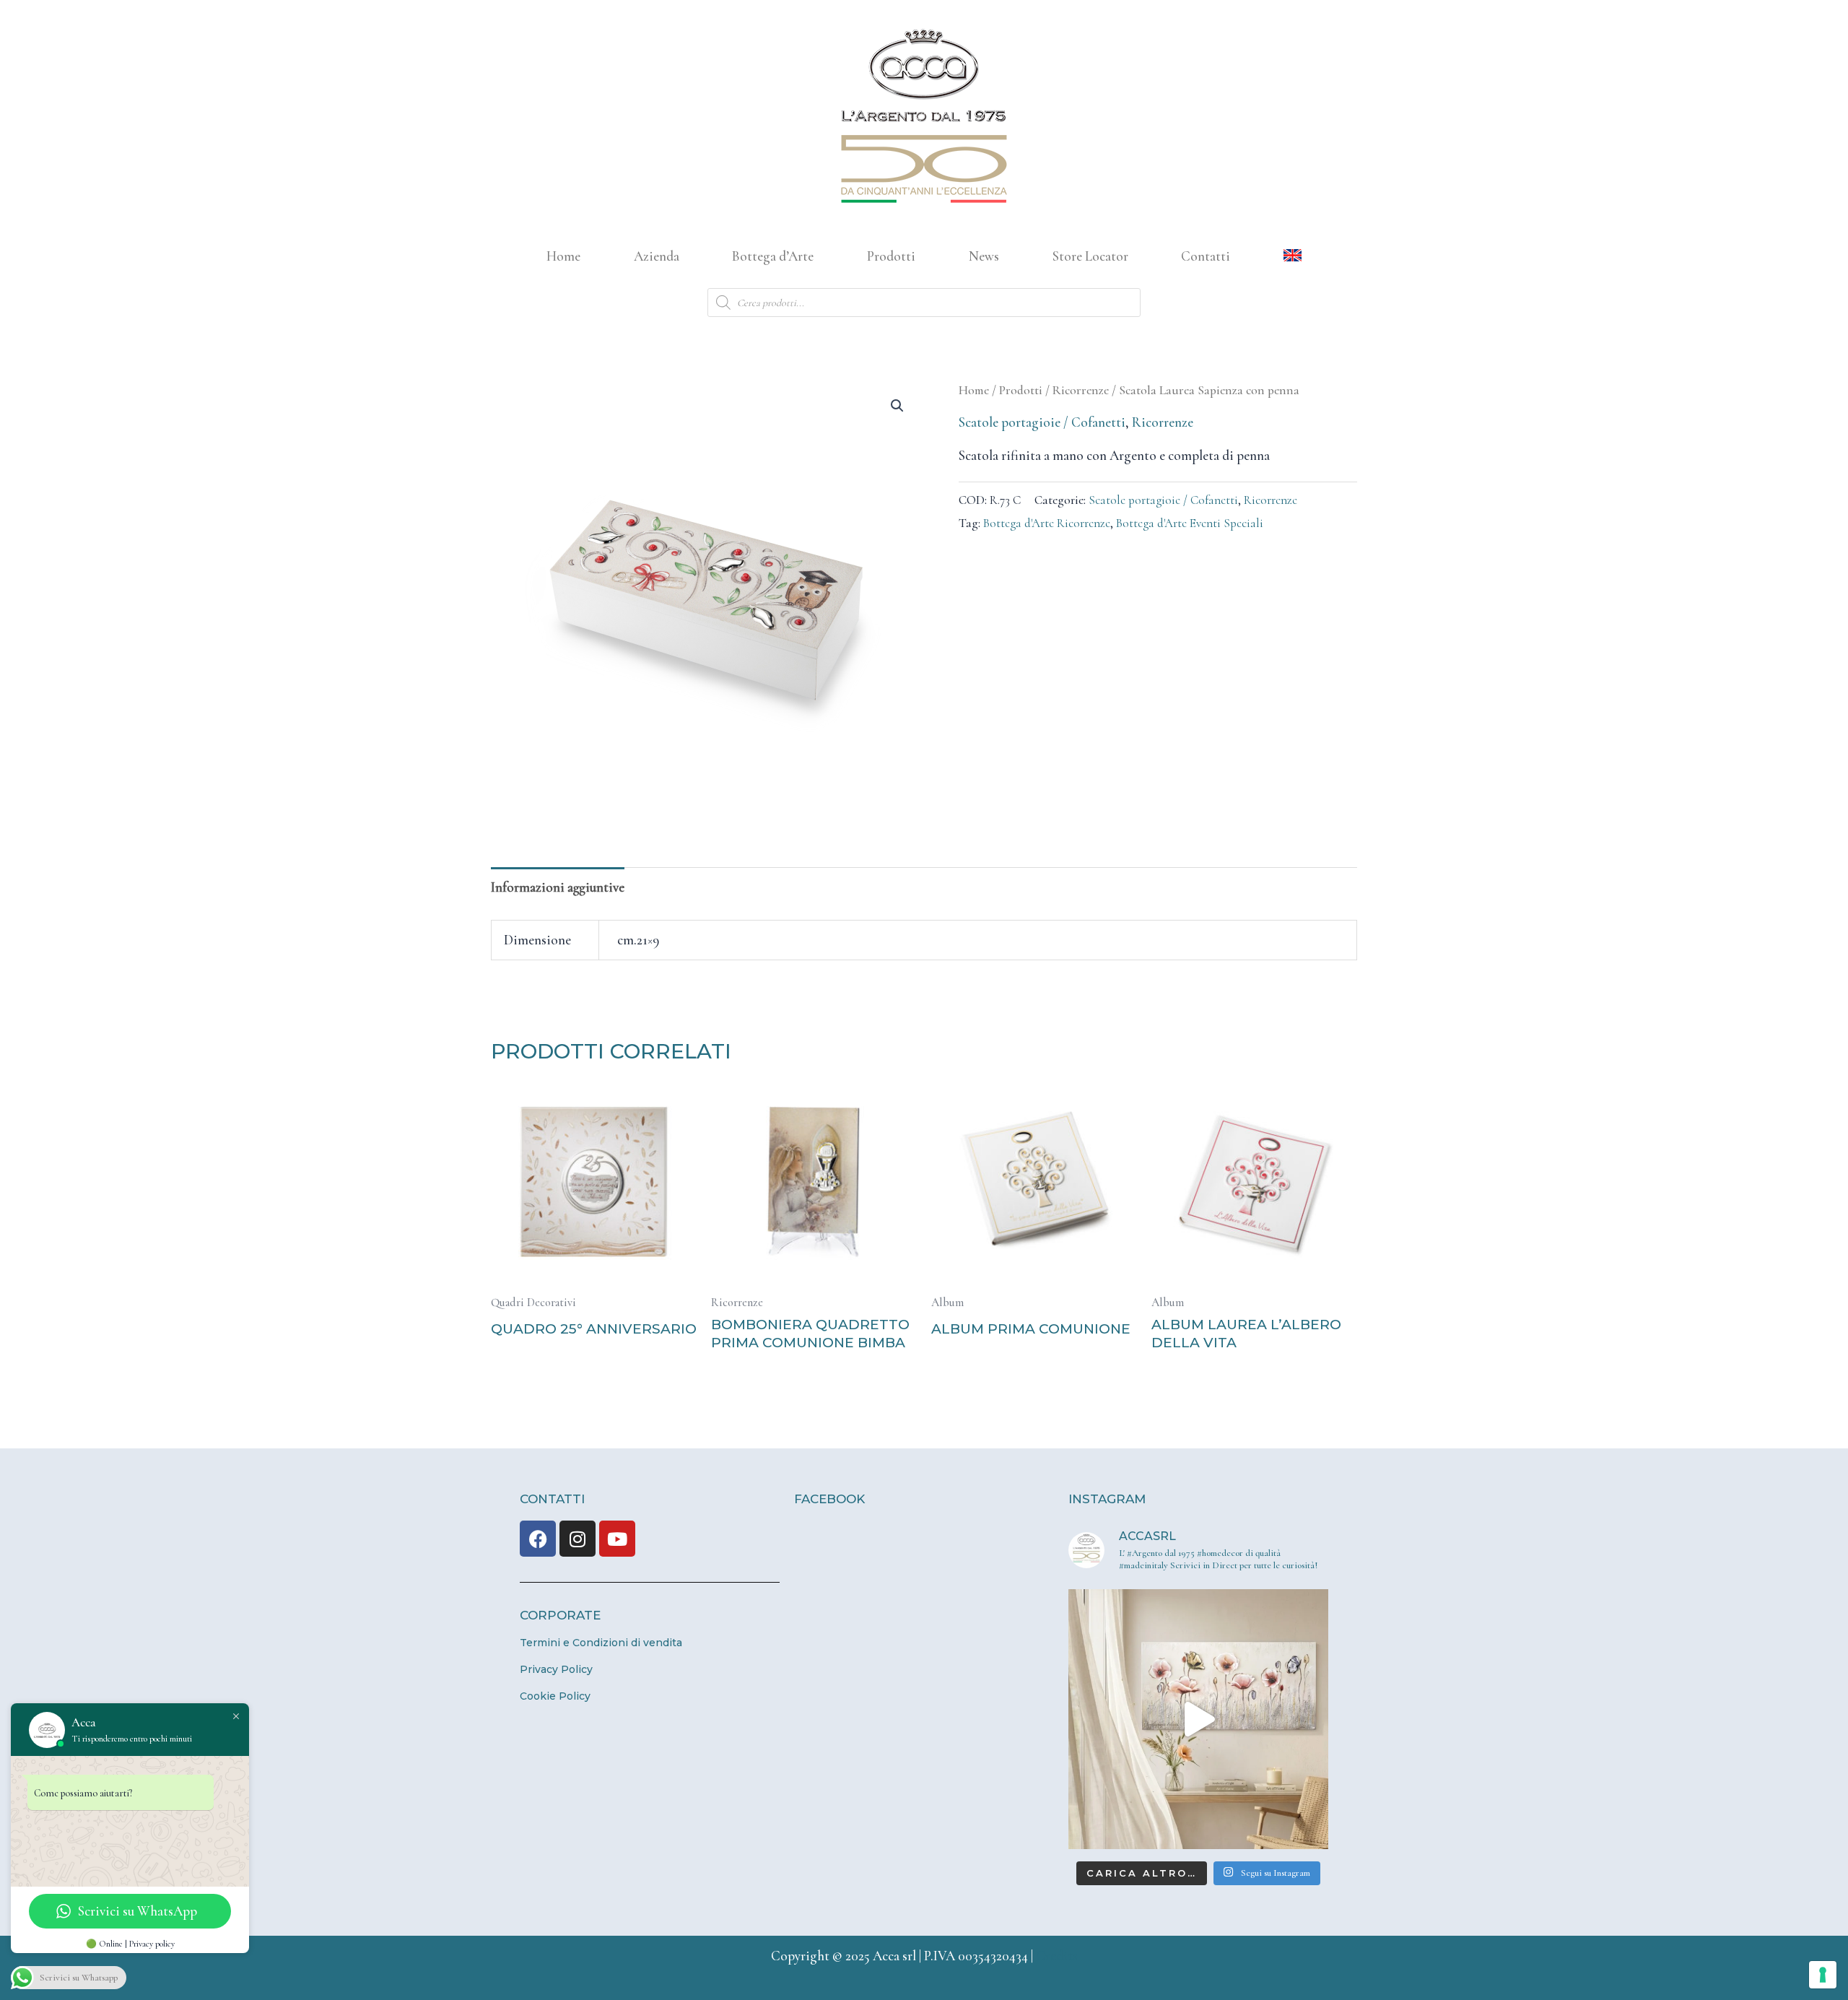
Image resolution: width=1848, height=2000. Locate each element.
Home (563, 256)
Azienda (657, 256)
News (984, 256)
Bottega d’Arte (773, 256)
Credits (1057, 1956)
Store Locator (1090, 256)
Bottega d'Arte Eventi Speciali (1190, 523)
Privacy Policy (556, 1669)
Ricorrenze (1081, 390)
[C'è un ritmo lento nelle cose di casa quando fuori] (1198, 1719)
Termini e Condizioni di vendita (601, 1643)
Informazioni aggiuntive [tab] (558, 887)
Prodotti (891, 256)
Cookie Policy (555, 1696)
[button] (897, 406)
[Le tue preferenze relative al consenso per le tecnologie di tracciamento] (1823, 1975)
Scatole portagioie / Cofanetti (1042, 422)
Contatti (1206, 256)
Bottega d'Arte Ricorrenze (1047, 523)
